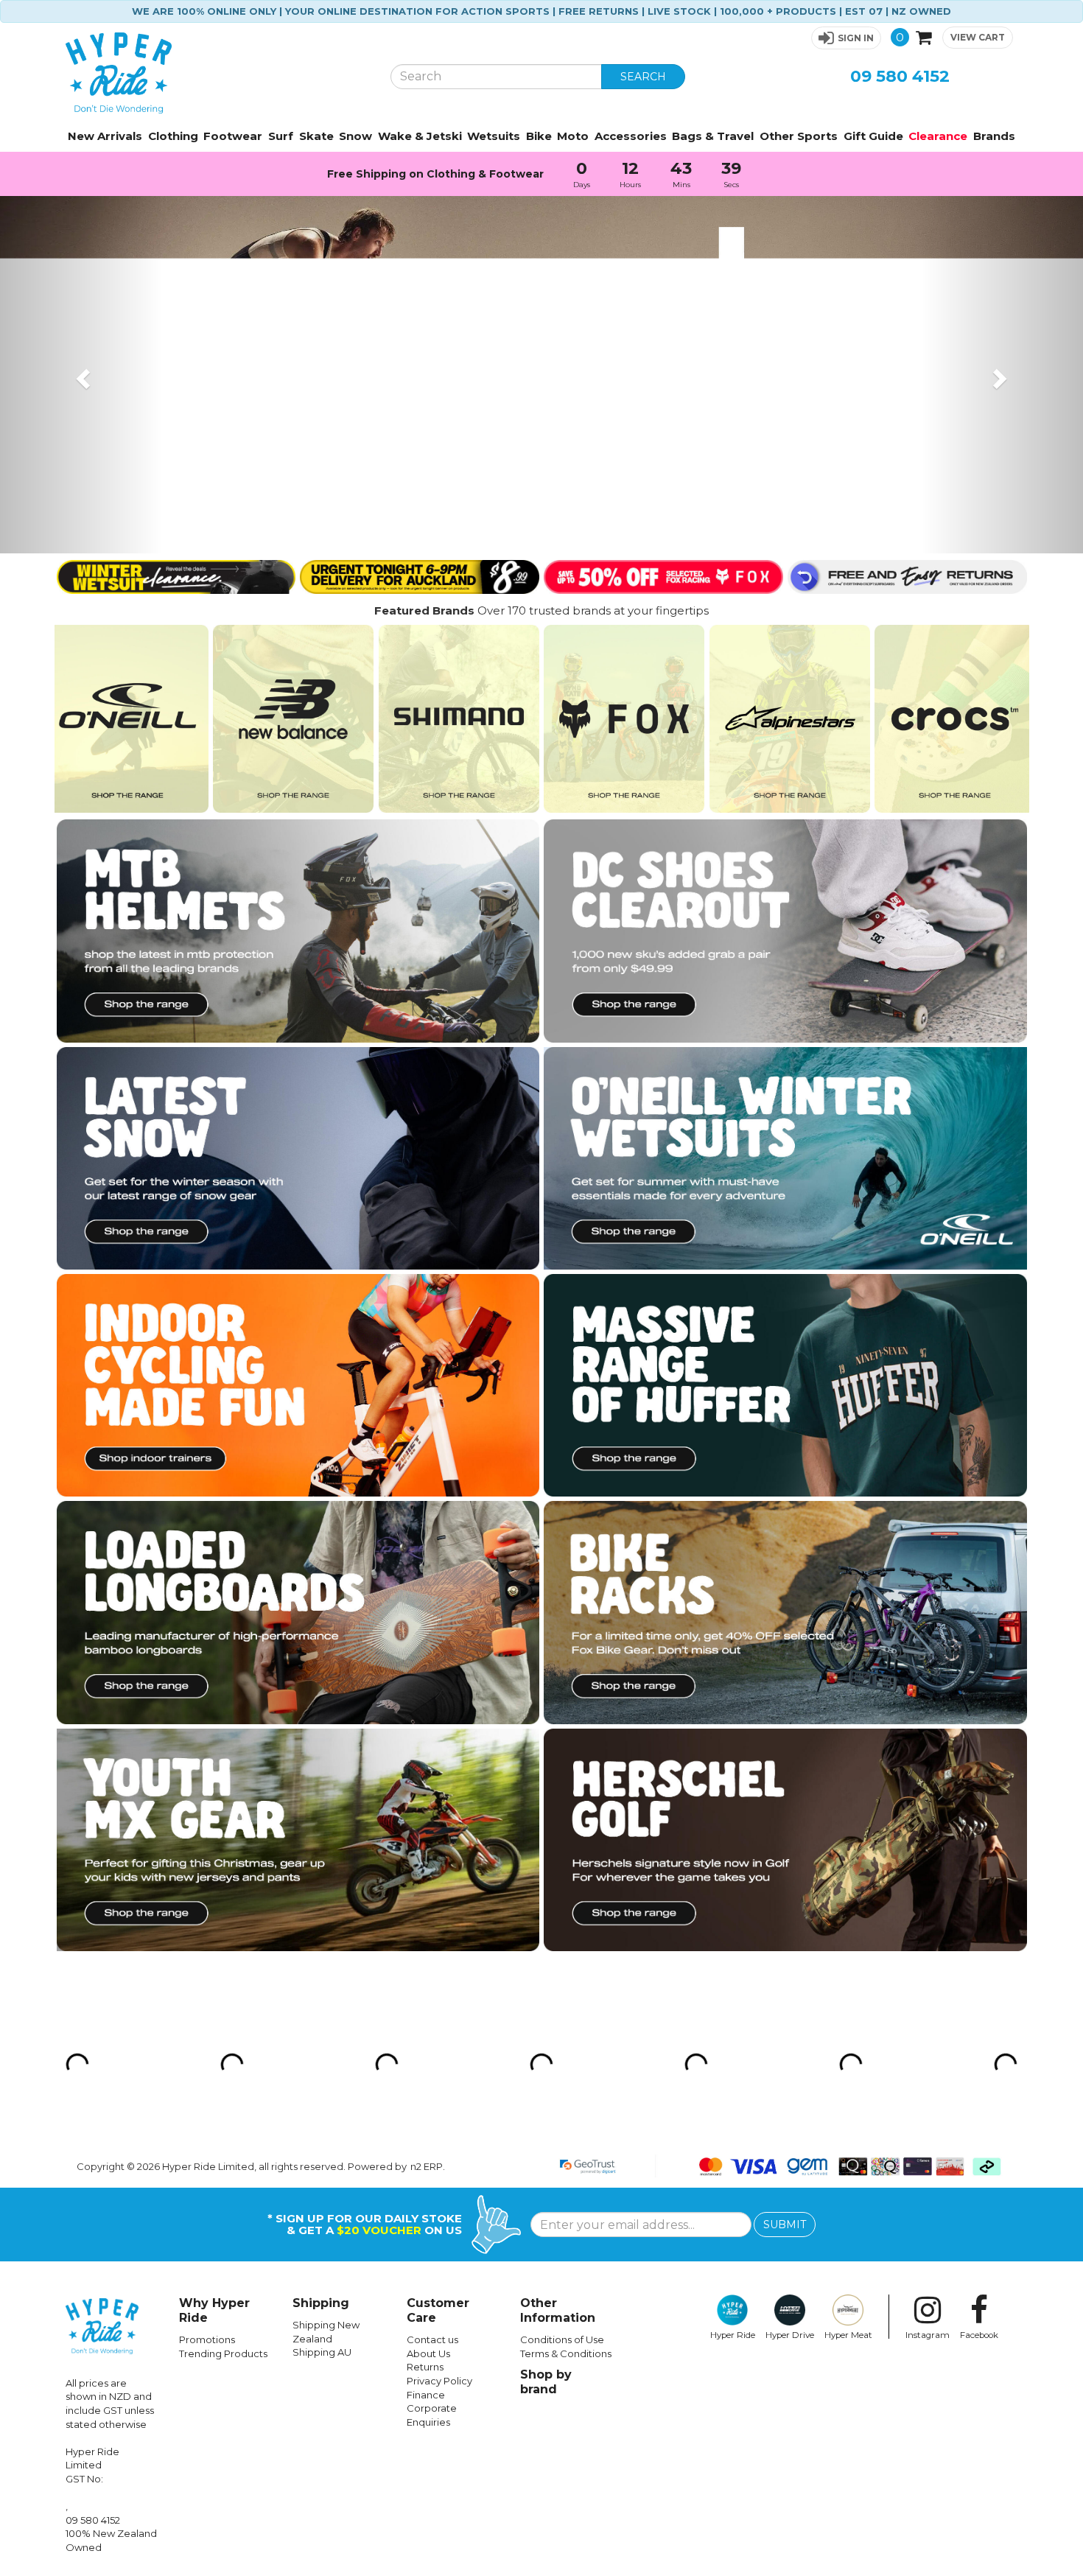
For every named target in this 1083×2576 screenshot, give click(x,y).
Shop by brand (546, 2382)
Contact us (432, 2339)
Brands (994, 136)
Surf (281, 136)
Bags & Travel (713, 136)
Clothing (173, 136)
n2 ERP (427, 2166)
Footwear (233, 136)
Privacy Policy (439, 2381)
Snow (355, 136)
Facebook (979, 2335)
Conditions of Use (562, 2339)
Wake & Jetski (420, 136)
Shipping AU (322, 2352)
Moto (573, 136)
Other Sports (799, 136)
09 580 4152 (900, 76)
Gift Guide (873, 136)
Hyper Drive (790, 2335)
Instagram (928, 2335)
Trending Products (223, 2353)
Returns (425, 2367)
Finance (426, 2395)
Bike (539, 136)
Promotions (207, 2339)
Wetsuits (494, 136)
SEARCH (643, 77)
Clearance (938, 136)
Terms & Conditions (566, 2353)
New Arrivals (105, 136)
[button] (846, 38)
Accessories (631, 136)
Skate (316, 136)
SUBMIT (785, 2225)
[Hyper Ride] (217, 73)
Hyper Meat (848, 2335)
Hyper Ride (733, 2335)
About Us (428, 2353)
